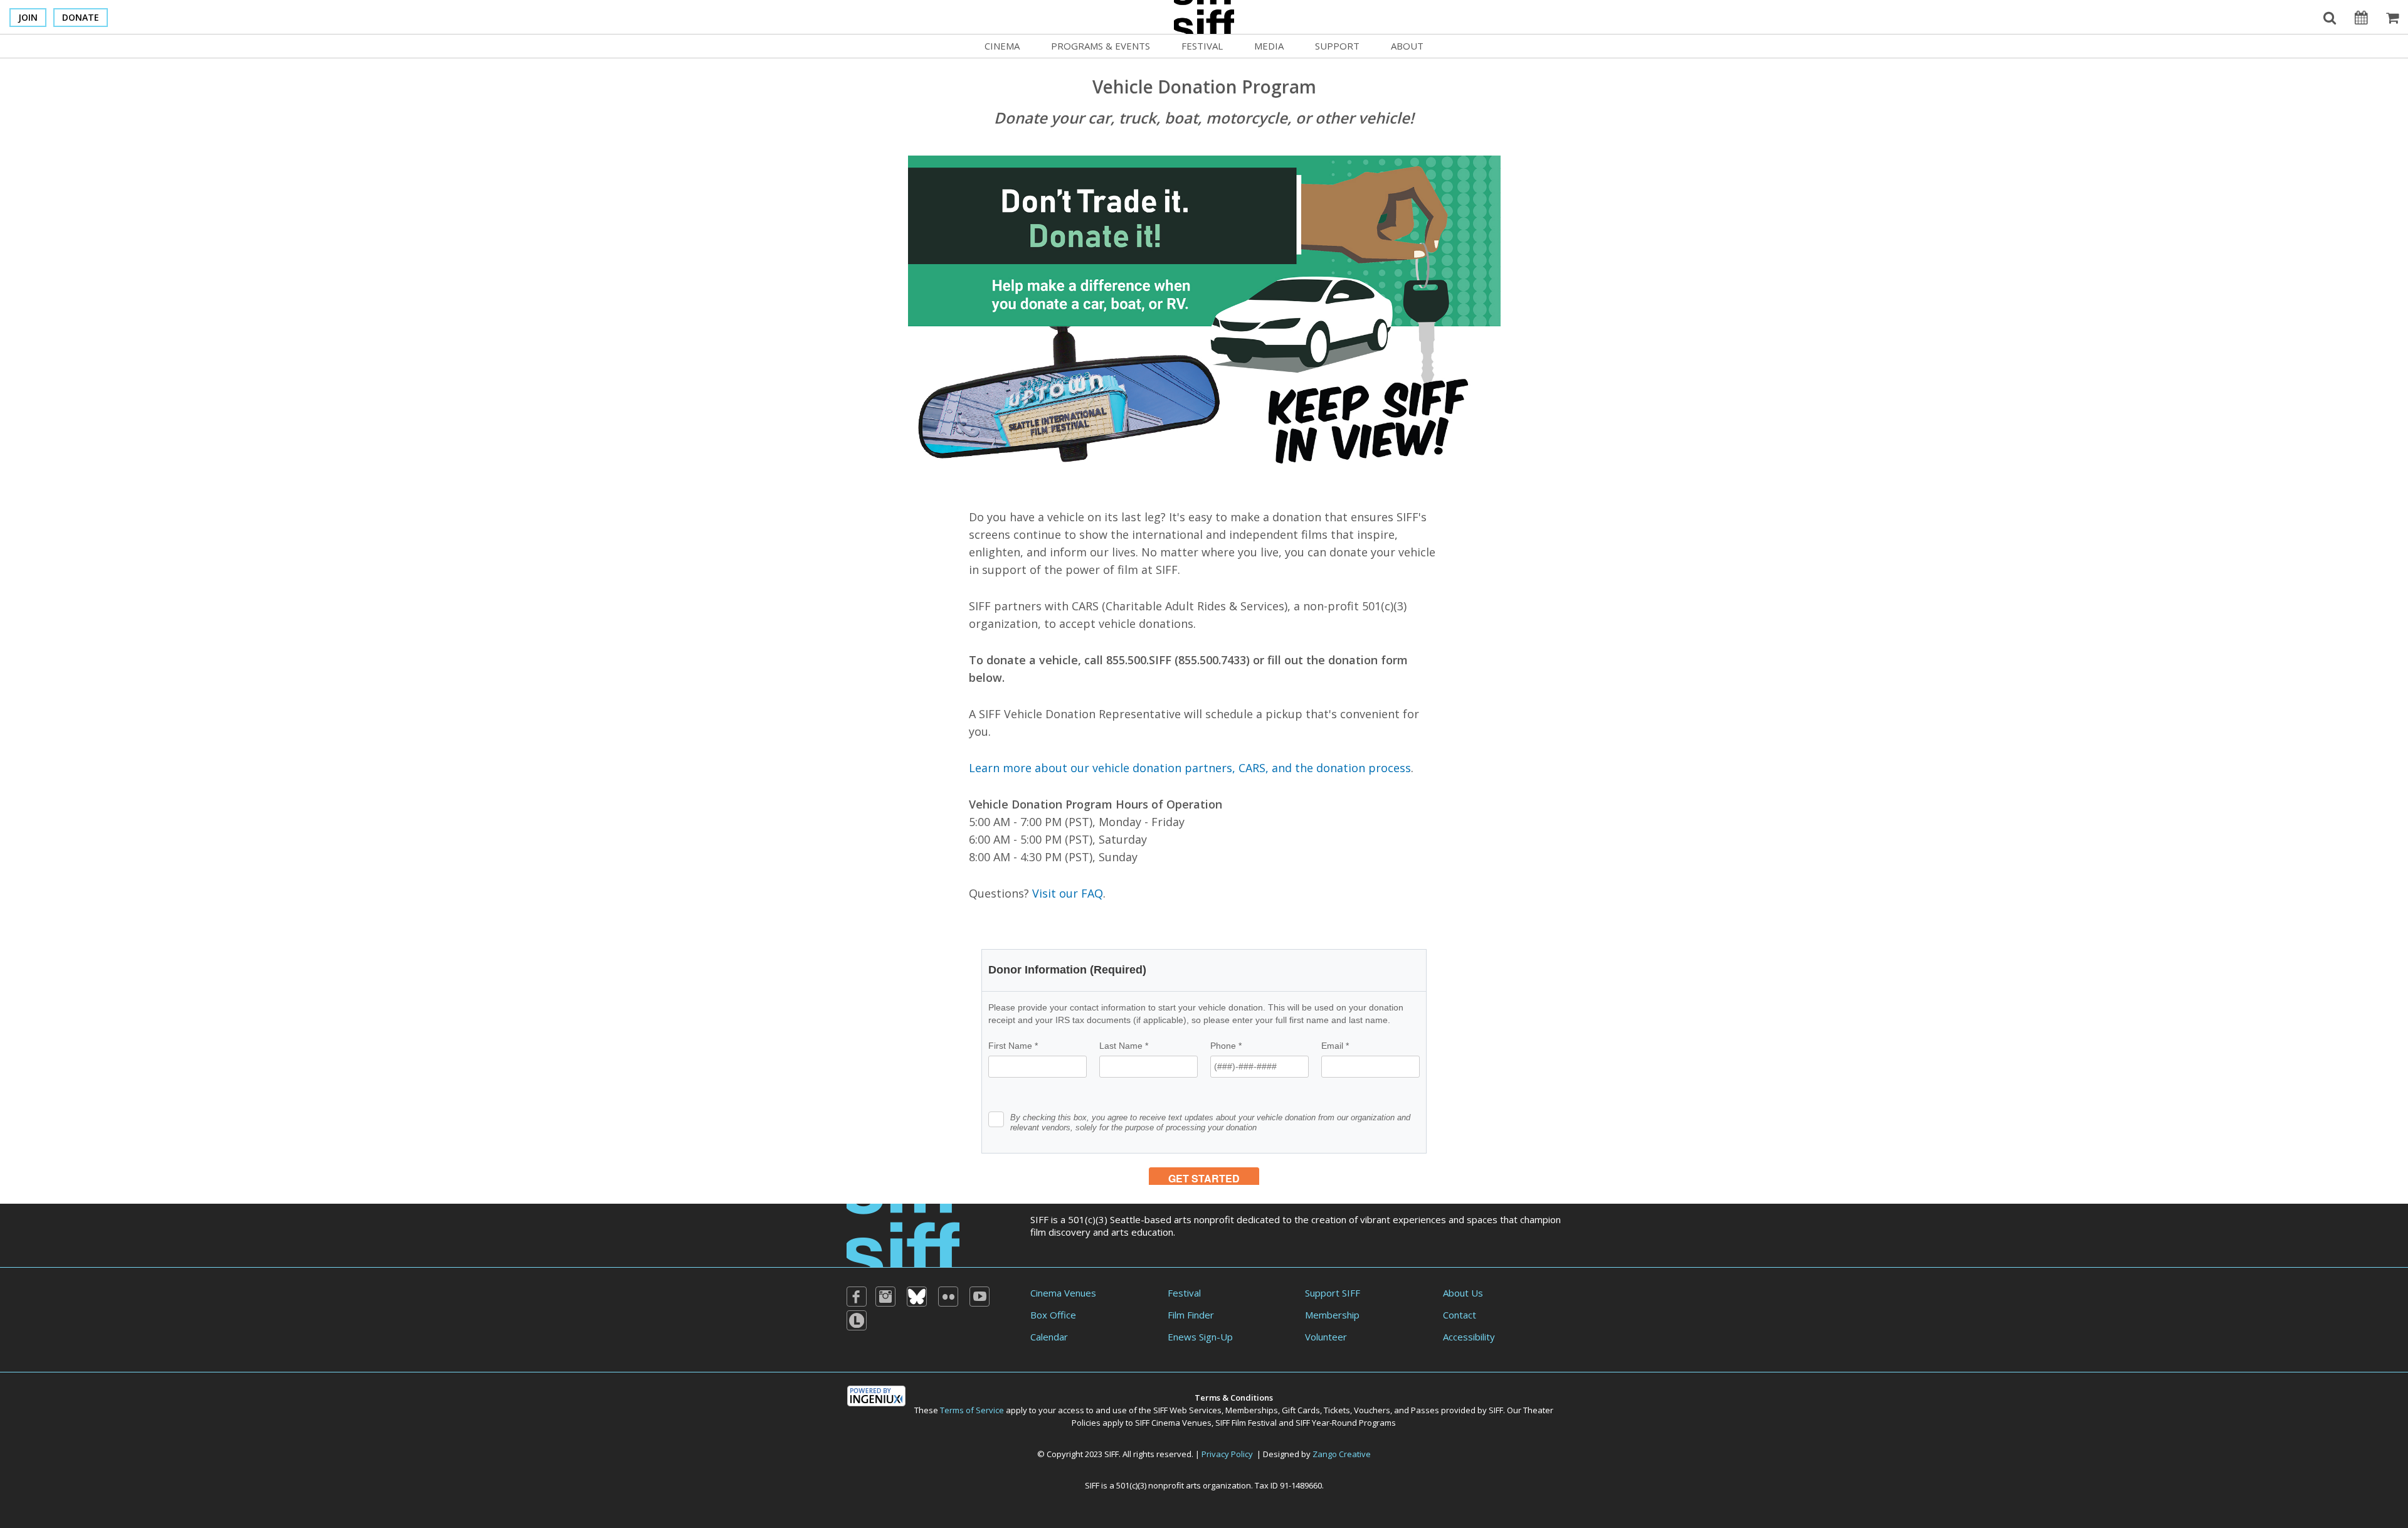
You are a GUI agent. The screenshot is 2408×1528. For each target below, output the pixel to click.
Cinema (1002, 46)
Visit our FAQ (1068, 893)
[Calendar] (2361, 17)
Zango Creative (1342, 1454)
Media (1269, 46)
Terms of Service (972, 1410)
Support (1337, 46)
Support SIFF (1333, 1293)
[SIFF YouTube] (980, 1297)
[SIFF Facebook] (857, 1297)
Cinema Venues (1063, 1293)
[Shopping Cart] (2392, 17)
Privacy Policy (1227, 1454)
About (1407, 46)
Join (28, 17)
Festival (1202, 46)
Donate (81, 17)
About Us (1463, 1293)
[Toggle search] (2330, 17)
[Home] (903, 1234)
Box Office (1053, 1315)
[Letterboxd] (857, 1320)
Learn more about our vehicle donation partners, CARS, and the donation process (1190, 768)
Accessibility (1469, 1337)
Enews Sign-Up (1200, 1337)
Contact (1460, 1315)
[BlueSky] (917, 1297)
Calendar (1049, 1337)
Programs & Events (1101, 46)
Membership (1332, 1315)
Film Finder (1191, 1315)
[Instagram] (885, 1297)
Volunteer (1326, 1337)
